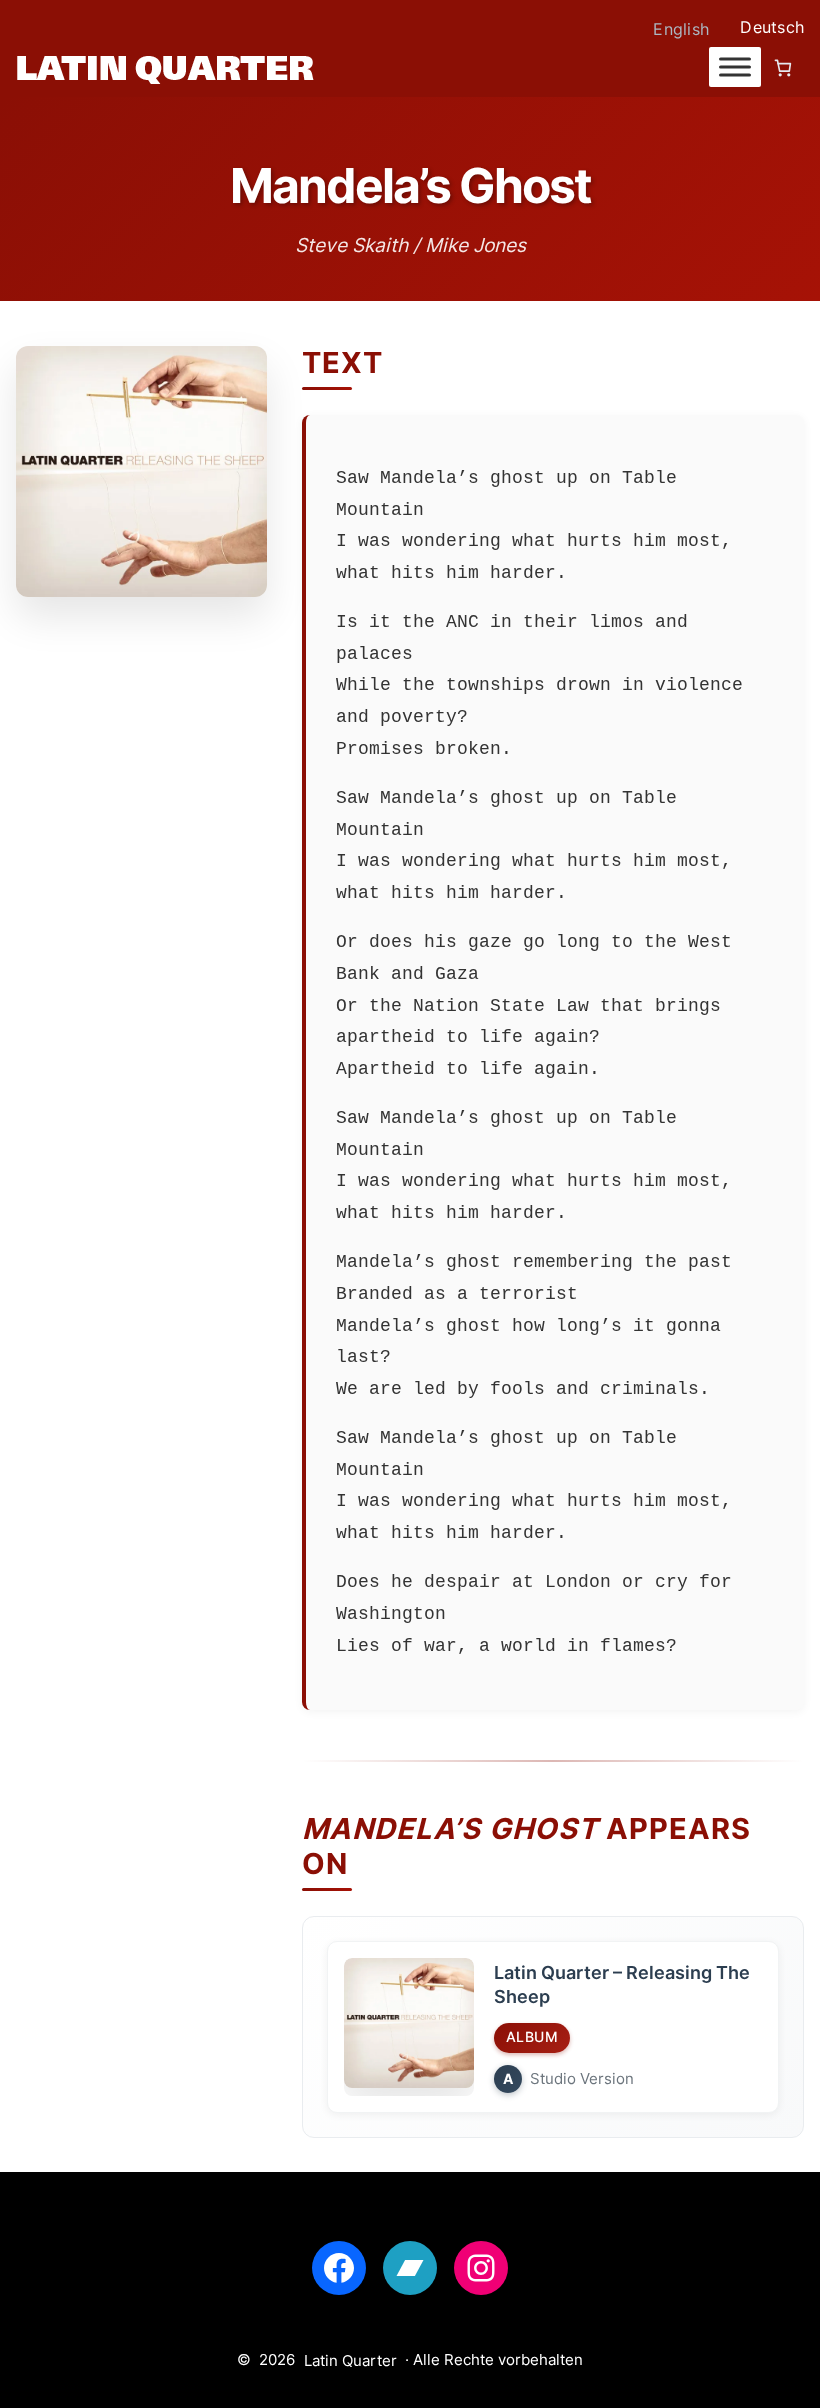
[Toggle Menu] (735, 67)
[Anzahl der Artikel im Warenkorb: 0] (782, 67)
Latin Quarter (350, 2360)
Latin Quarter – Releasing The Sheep (622, 1985)
